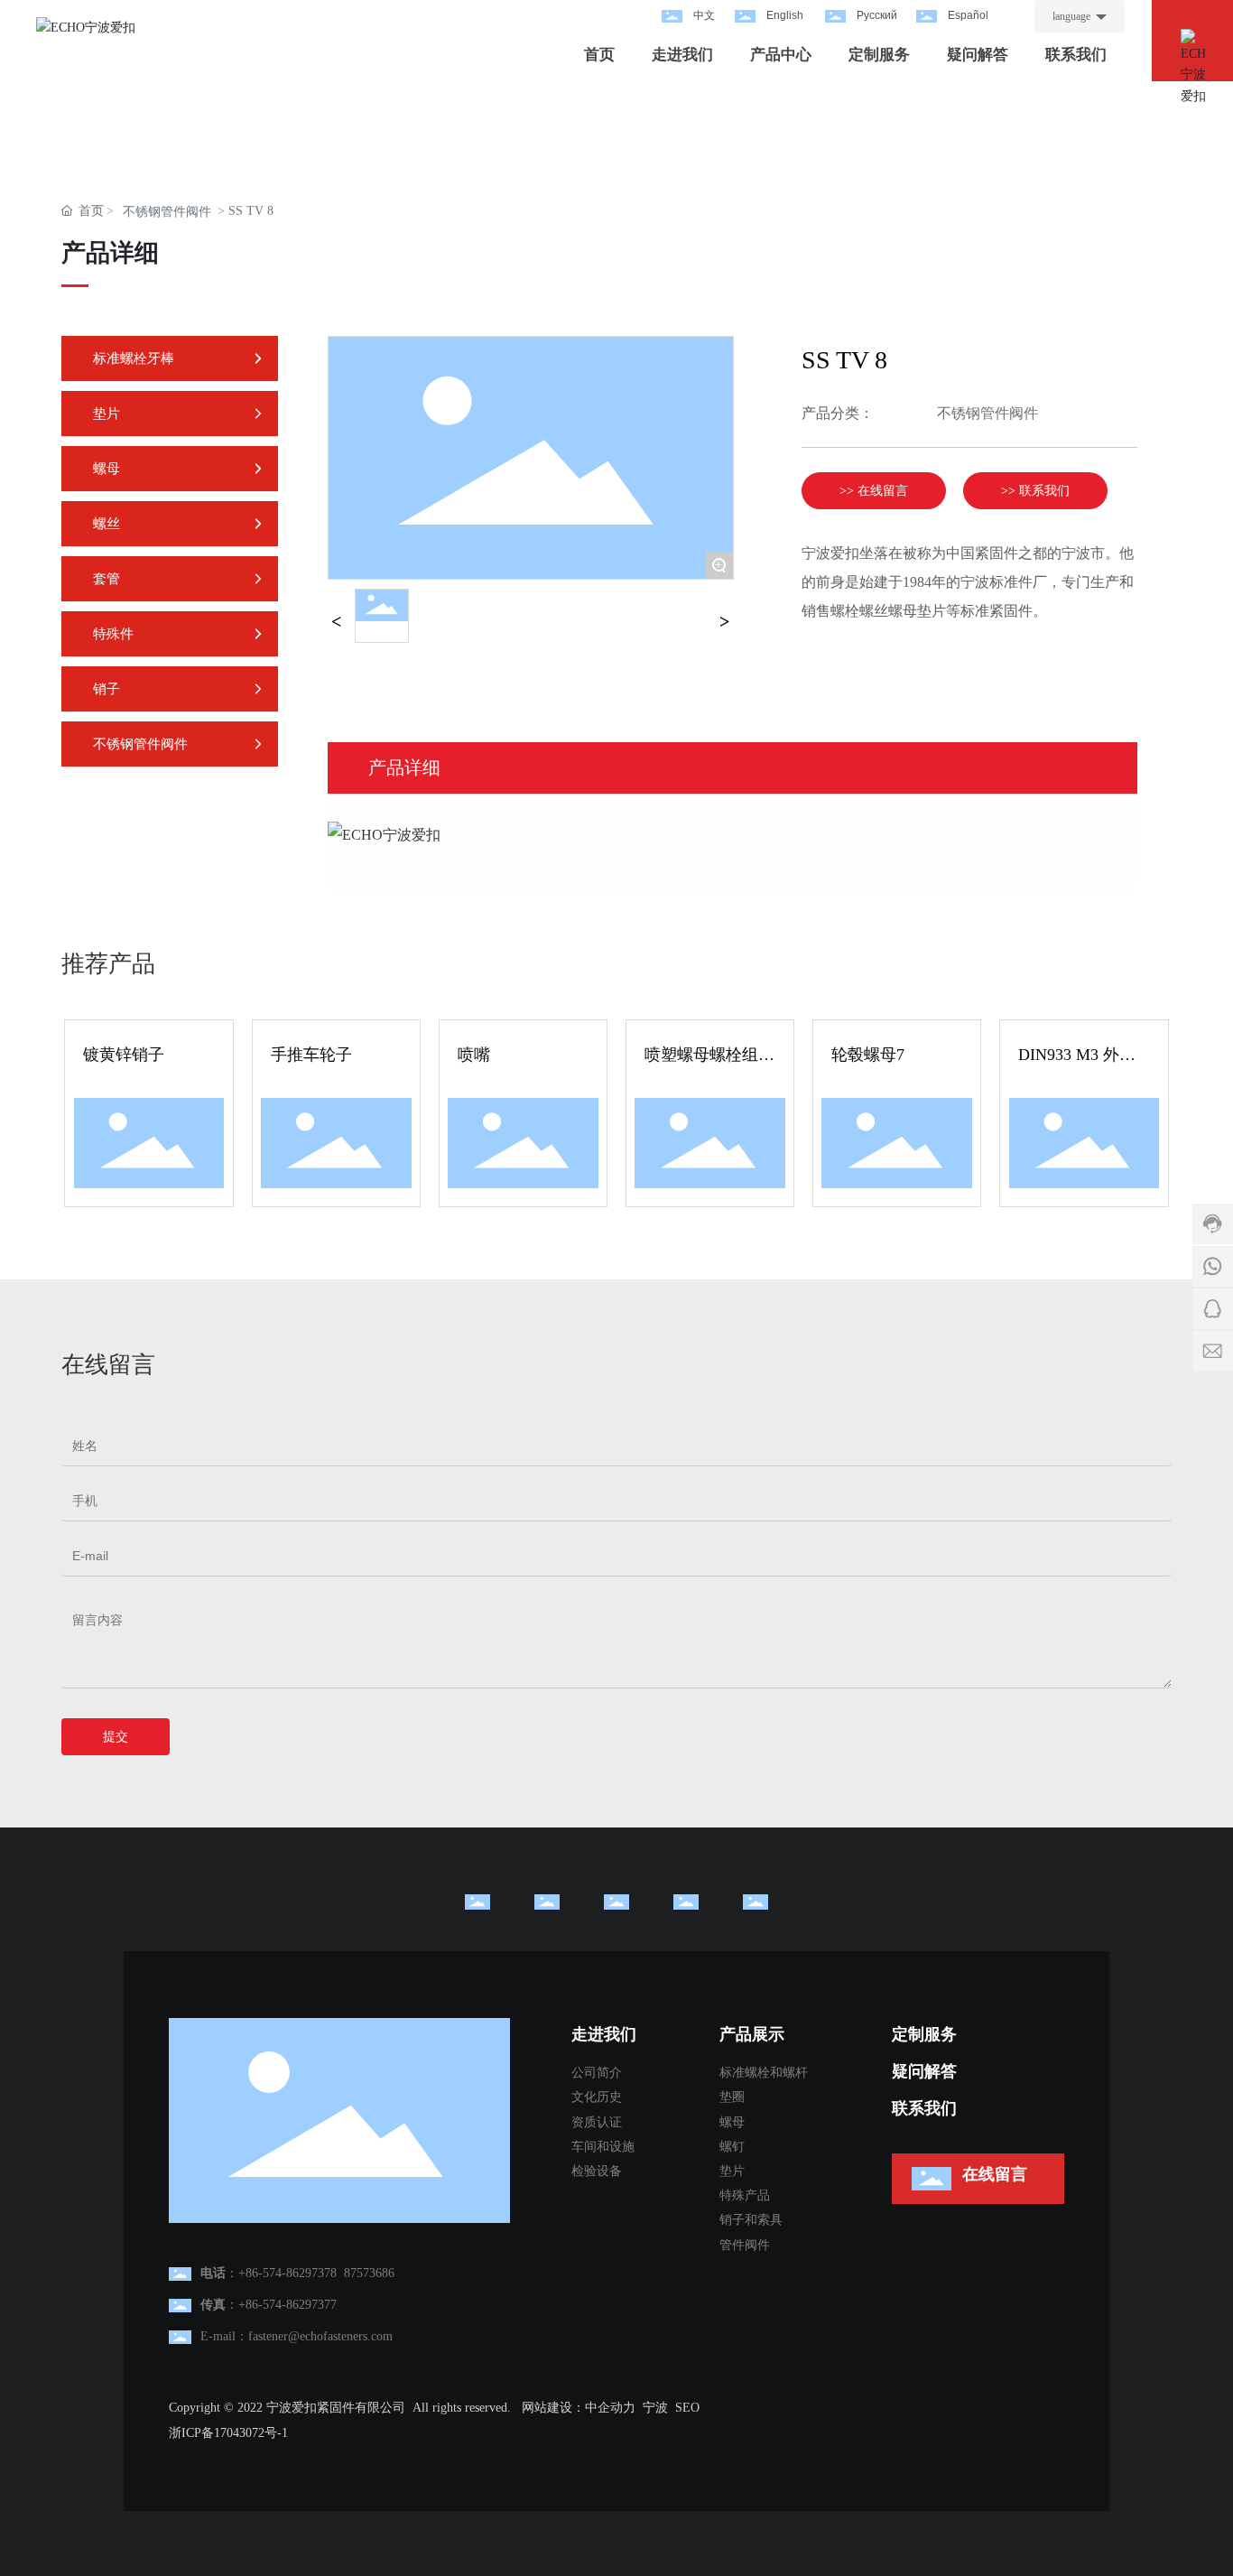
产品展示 (752, 2034)
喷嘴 (474, 1055)
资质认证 (597, 2122)
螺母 (732, 2122)
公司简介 (597, 2073)
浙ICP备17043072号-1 (228, 2433)
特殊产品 (745, 2195)
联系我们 (924, 2108)
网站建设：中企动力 (579, 2408)
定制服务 (924, 2034)
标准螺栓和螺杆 (764, 2073)
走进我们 (604, 2034)
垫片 (732, 2171)
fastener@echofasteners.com (320, 2336)
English (785, 15)
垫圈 (732, 2097)
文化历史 (597, 2097)
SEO (687, 2408)
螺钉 (732, 2147)
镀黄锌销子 (124, 1055)
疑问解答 (924, 2071)
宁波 (655, 2408)
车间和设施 (603, 2147)
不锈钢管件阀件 (167, 212)
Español (968, 15)
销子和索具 (751, 2220)
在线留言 (995, 2174)
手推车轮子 (311, 1055)
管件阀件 (745, 2245)
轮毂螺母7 (868, 1055)
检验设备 (597, 2171)
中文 (704, 15)
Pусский (877, 15)
